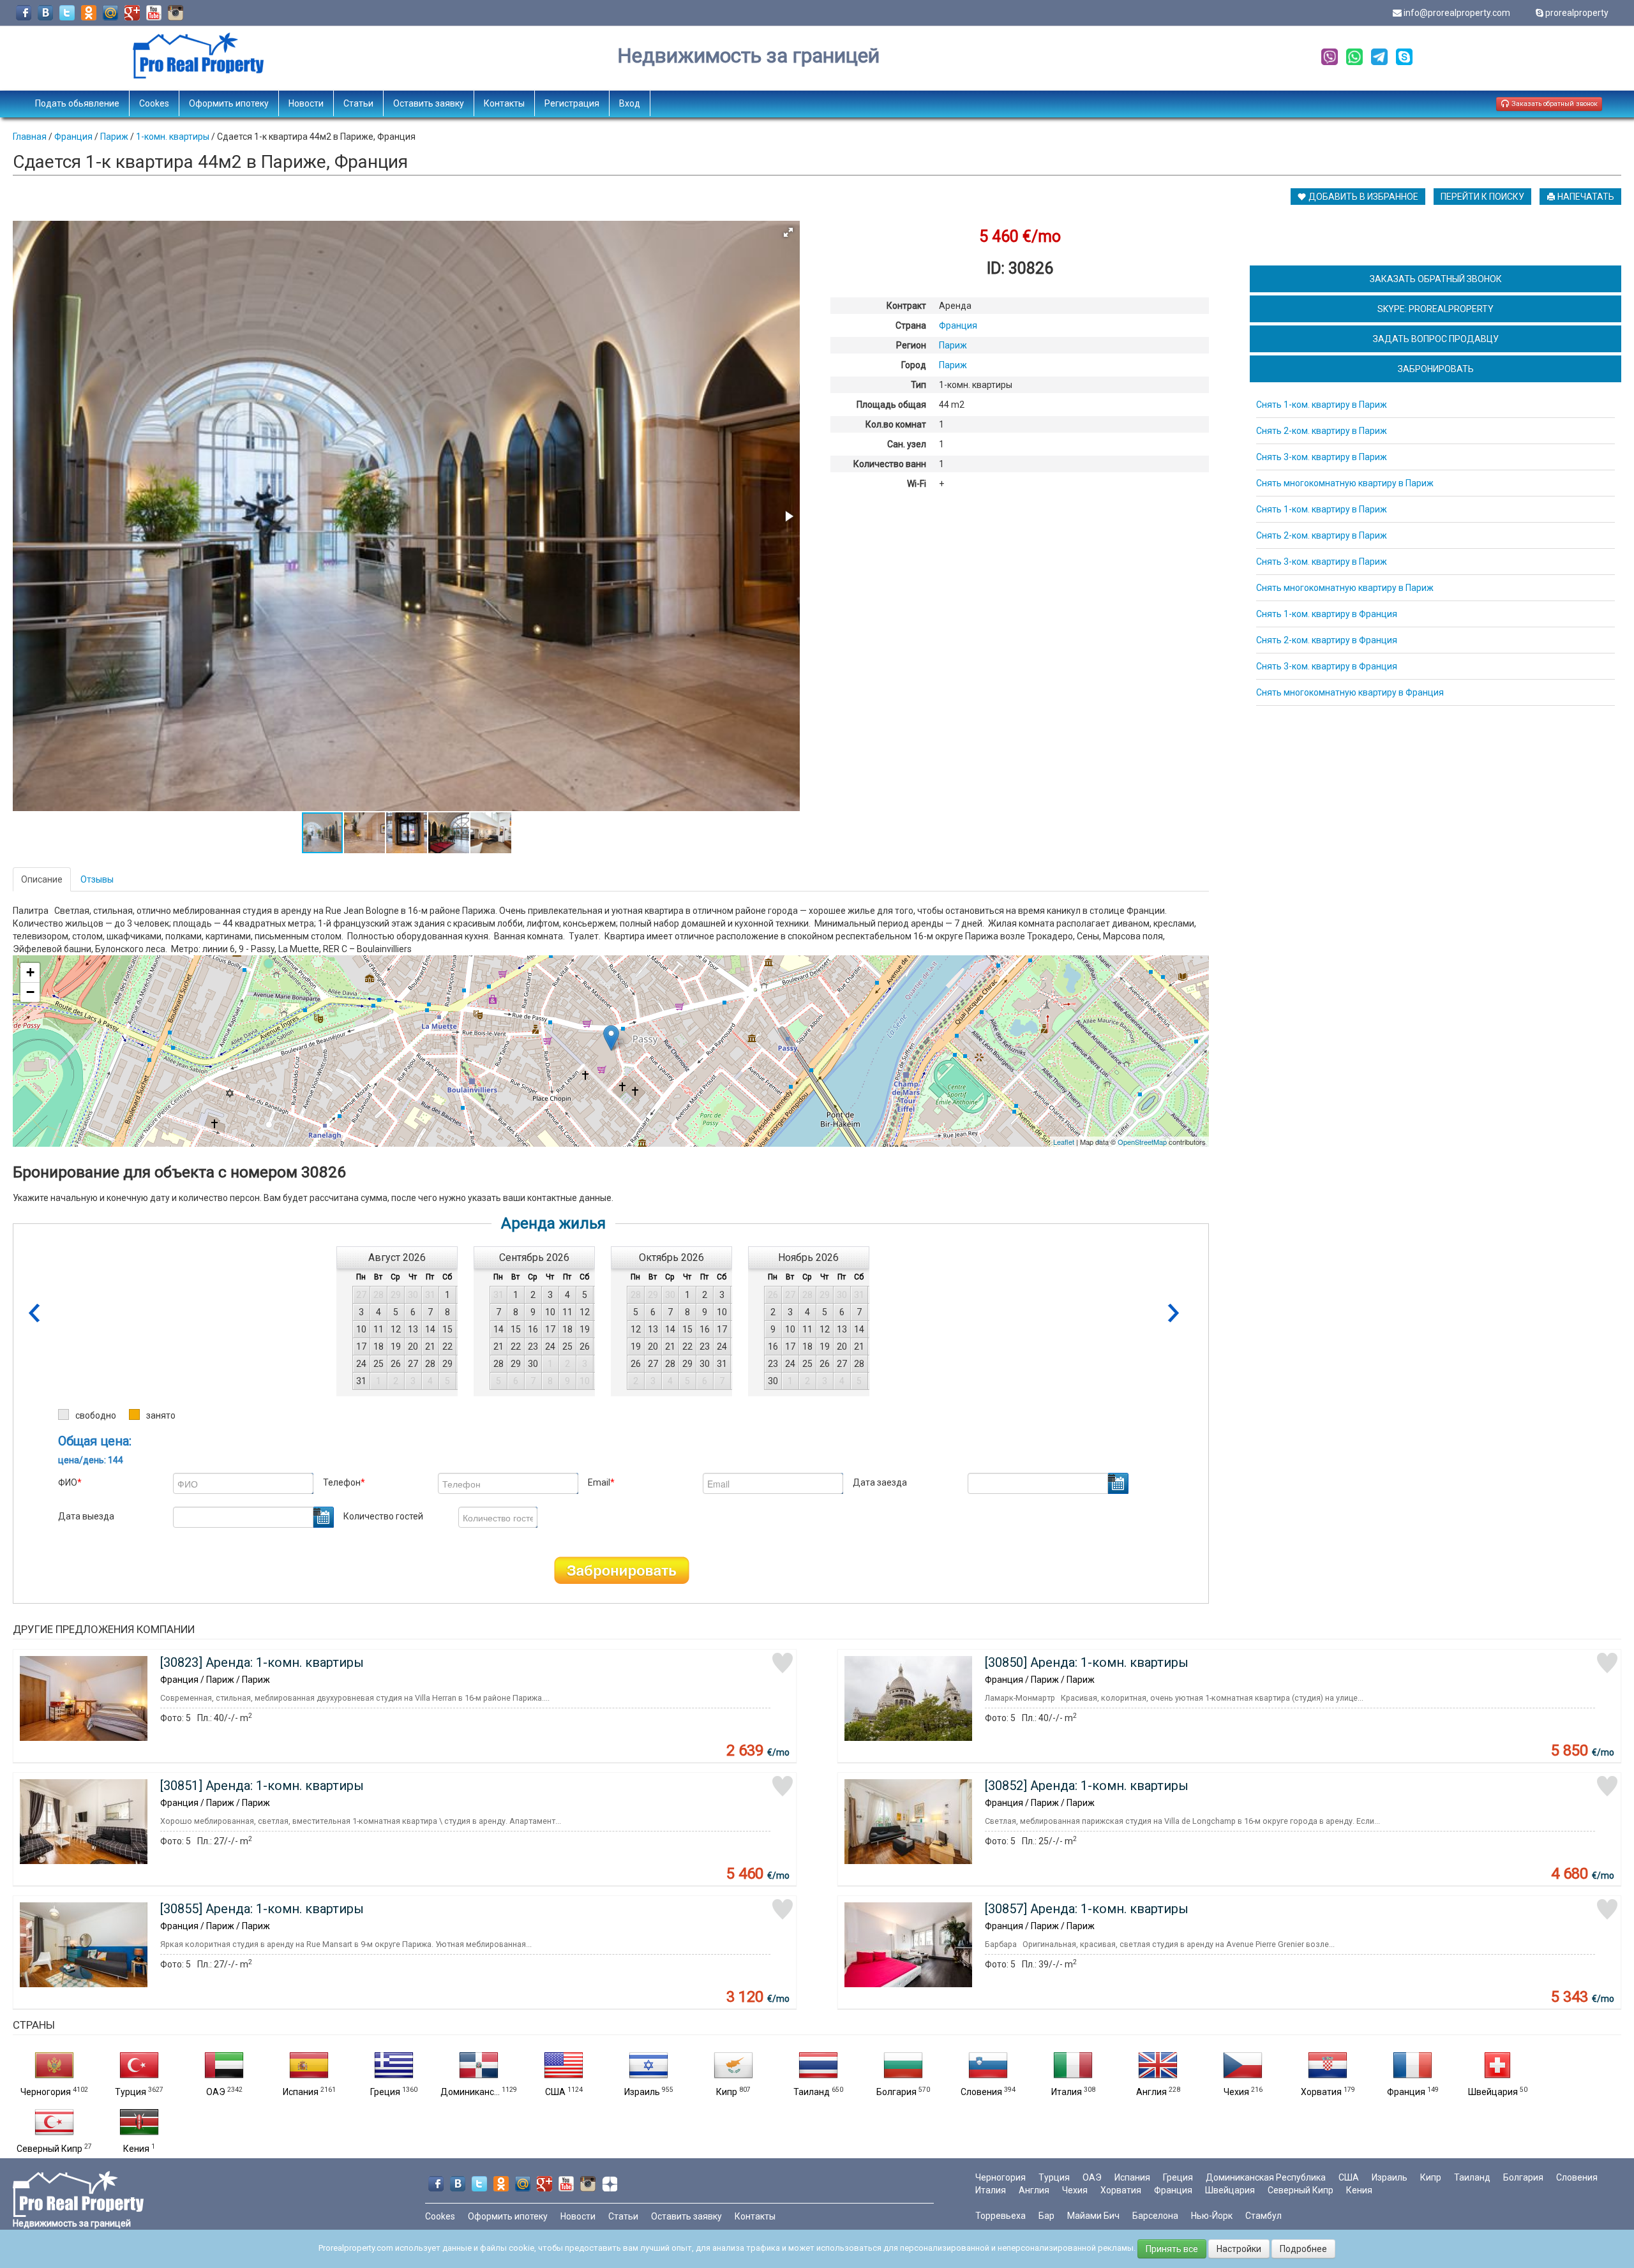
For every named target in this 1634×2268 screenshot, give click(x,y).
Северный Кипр (49, 2149)
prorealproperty (1577, 13)
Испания (301, 2092)
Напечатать (1585, 197)
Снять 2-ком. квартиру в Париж (1322, 431)
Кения (136, 2149)
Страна (911, 325)
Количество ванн (890, 464)
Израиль (642, 2092)
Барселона (1155, 2216)
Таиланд (812, 2092)
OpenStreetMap (1142, 1142)
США (555, 2092)
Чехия (1236, 2092)
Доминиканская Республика (1266, 2177)
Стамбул (1263, 2216)
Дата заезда (880, 1482)
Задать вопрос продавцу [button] (1436, 339)
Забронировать (622, 1570)
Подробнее (1303, 2249)
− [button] (30, 992)
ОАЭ (216, 2092)
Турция (131, 2092)
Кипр (727, 2092)
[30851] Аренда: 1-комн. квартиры (262, 1786)
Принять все (1172, 2249)
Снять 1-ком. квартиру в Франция (1327, 614)
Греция (385, 2092)
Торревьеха (1001, 2216)
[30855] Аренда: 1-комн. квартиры (262, 1909)
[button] (788, 232)
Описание (42, 879)
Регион (911, 345)
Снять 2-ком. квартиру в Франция (1327, 640)
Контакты (504, 103)
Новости (306, 103)
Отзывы (97, 879)
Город (914, 365)
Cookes (154, 103)
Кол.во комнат (896, 424)
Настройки (1239, 2249)
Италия (1067, 2092)
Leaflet (1064, 1142)
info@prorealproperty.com (1457, 13)
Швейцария (1493, 2092)
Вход (630, 103)
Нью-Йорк (1212, 2216)
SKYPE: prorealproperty (1435, 309)
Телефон (344, 1482)
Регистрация (572, 103)
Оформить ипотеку (229, 103)
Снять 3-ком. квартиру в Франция (1327, 666)
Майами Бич (1093, 2216)
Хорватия (1321, 2092)
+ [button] (30, 972)
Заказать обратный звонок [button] (1554, 104)
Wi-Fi (917, 484)
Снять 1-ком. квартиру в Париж (1322, 405)
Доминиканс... (470, 2092)
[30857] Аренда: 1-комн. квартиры (1087, 1909)
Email (601, 1482)
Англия (1151, 2092)
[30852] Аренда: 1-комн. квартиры (1087, 1786)
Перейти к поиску (1482, 197)
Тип (918, 385)
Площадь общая (891, 405)
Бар (1046, 2216)
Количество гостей (383, 1516)
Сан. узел (907, 444)
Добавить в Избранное (1362, 197)
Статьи (358, 103)
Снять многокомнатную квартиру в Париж (1345, 483)
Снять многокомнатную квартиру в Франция (1350, 692)
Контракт (906, 306)
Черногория (46, 2092)
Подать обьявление (77, 103)
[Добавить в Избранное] (783, 1663)
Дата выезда (86, 1516)
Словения (981, 2092)
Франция (1406, 2092)
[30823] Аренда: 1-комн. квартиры (262, 1662)
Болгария (896, 2092)
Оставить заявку (429, 103)
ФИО (70, 1482)
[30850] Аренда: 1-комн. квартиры (1087, 1662)
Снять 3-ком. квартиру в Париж (1322, 457)
